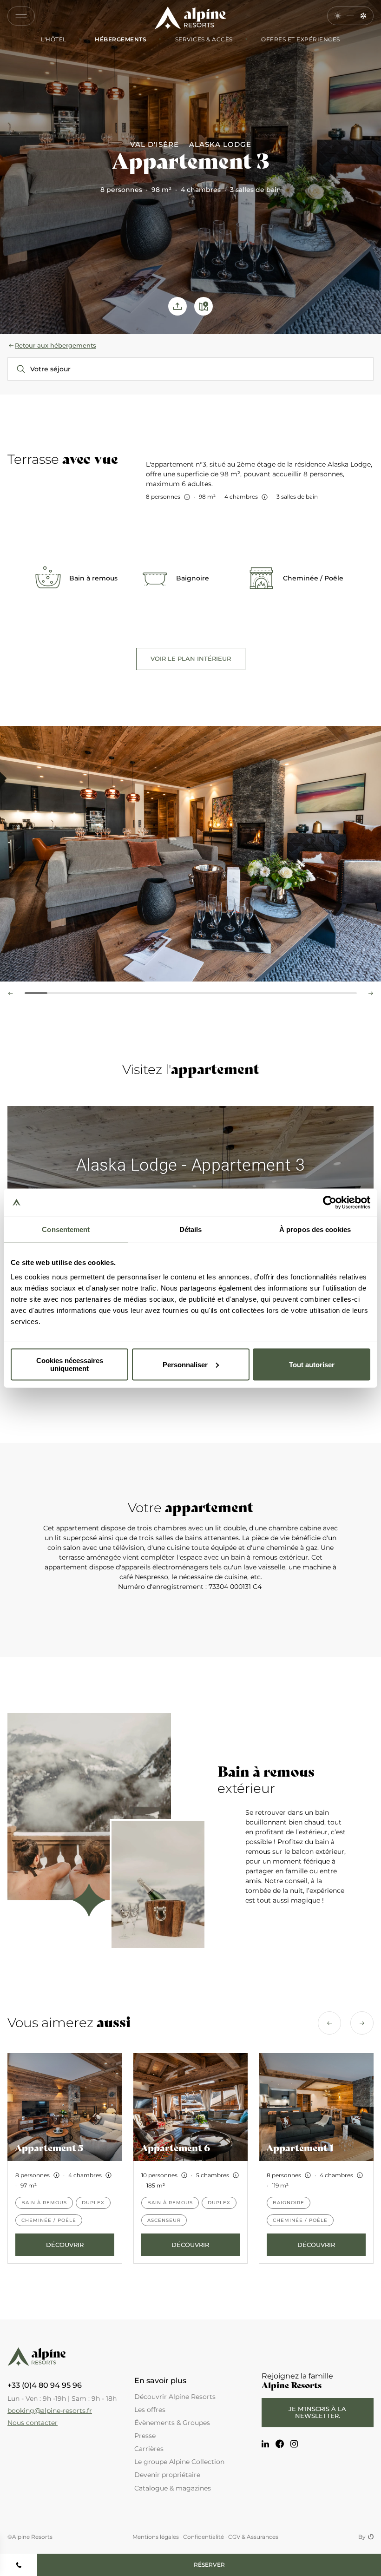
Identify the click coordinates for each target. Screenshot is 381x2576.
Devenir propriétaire (167, 2475)
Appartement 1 (300, 2148)
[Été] (338, 16)
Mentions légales (156, 2537)
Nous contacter (33, 2423)
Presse (145, 2436)
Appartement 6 (175, 2148)
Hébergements (120, 40)
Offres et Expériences (300, 40)
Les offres (150, 2410)
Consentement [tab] (66, 1229)
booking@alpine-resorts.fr (50, 2411)
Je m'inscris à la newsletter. (317, 2412)
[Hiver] (363, 16)
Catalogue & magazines (173, 2488)
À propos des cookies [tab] (315, 1229)
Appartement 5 (49, 2148)
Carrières (149, 2449)
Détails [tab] (191, 1229)
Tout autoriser (312, 1364)
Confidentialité (204, 2537)
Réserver (209, 2565)
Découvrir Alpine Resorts (175, 2397)
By (362, 2537)
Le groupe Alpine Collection (179, 2462)
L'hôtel (54, 40)
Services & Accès (203, 40)
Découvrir (65, 2245)
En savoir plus (160, 2381)
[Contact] (19, 2565)
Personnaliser (185, 1364)
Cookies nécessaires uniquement (70, 1364)
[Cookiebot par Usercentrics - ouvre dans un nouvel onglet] (330, 1202)
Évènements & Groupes (172, 2423)
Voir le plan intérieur (191, 659)
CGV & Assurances (253, 2537)
